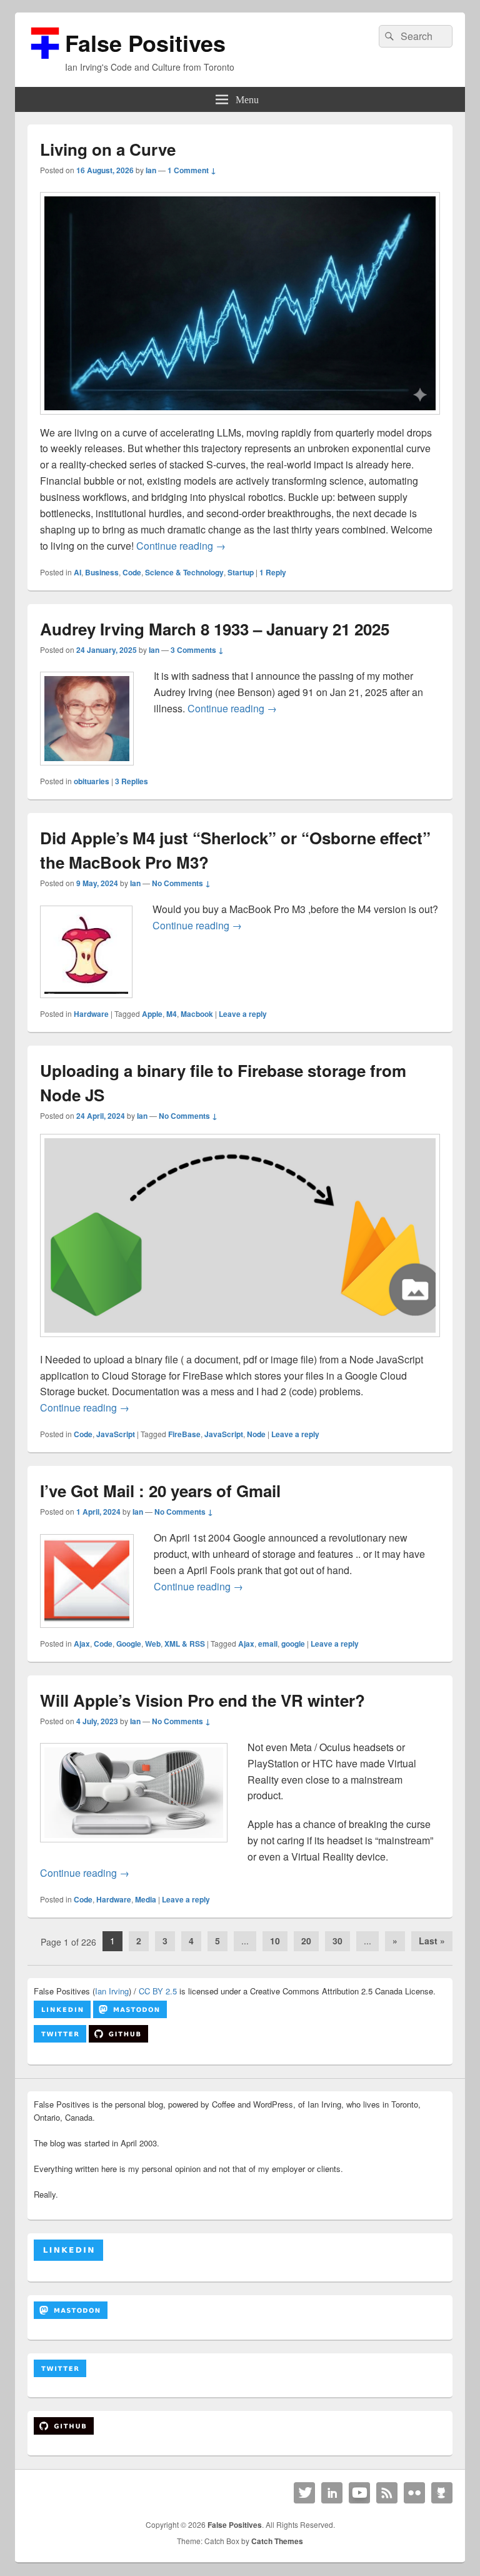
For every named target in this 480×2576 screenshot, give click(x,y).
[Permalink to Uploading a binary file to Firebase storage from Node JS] (240, 1343)
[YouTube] (359, 2493)
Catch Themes (277, 2541)
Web (153, 1644)
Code (132, 572)
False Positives (145, 43)
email (268, 1644)
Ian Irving (112, 1991)
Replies (132, 781)
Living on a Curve (108, 149)
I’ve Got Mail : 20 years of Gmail (160, 1491)
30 (337, 1941)
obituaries (92, 781)
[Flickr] (414, 2493)
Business (102, 572)
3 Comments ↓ (197, 650)
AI (77, 572)
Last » (432, 1941)
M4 (172, 1014)
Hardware (91, 1014)
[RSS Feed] (387, 2493)
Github (442, 2493)
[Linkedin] (332, 2493)
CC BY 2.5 (158, 1991)
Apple (152, 1014)
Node (256, 1434)
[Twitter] (304, 2493)
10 (275, 1941)
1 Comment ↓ (192, 170)
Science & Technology (184, 572)
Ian (151, 170)
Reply (273, 572)
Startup (241, 572)
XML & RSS (185, 1644)
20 (306, 1941)
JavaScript (116, 1434)
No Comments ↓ (181, 883)
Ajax (82, 1644)
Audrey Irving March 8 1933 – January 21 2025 (215, 629)
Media (146, 1899)
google (293, 1644)
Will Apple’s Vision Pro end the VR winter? (202, 1700)
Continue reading (181, 546)
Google (129, 1644)
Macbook (197, 1014)
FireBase (184, 1434)
